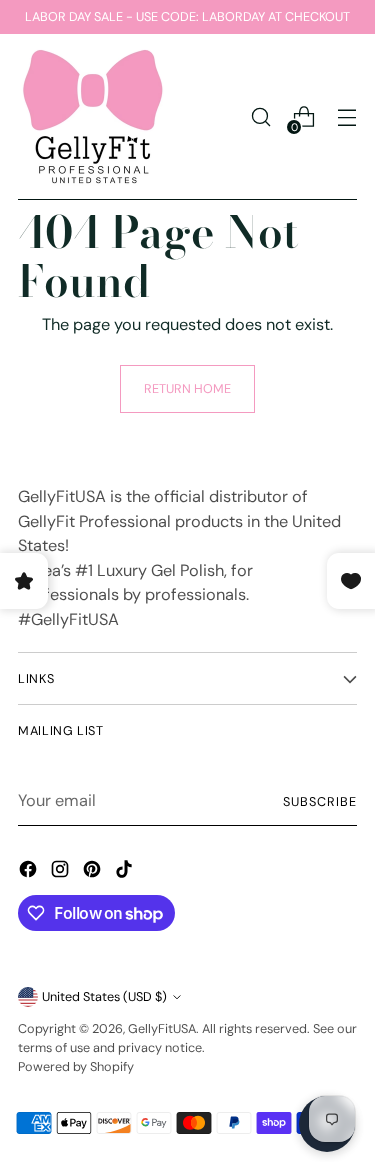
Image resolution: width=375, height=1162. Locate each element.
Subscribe (320, 801)
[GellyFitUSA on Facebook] (30, 872)
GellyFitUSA (162, 1028)
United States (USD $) (104, 996)
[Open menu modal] (346, 117)
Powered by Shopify (76, 1066)
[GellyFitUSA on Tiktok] (126, 872)
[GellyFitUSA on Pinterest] (94, 872)
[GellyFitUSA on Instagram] (62, 872)
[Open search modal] (260, 117)
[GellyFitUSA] (93, 117)
